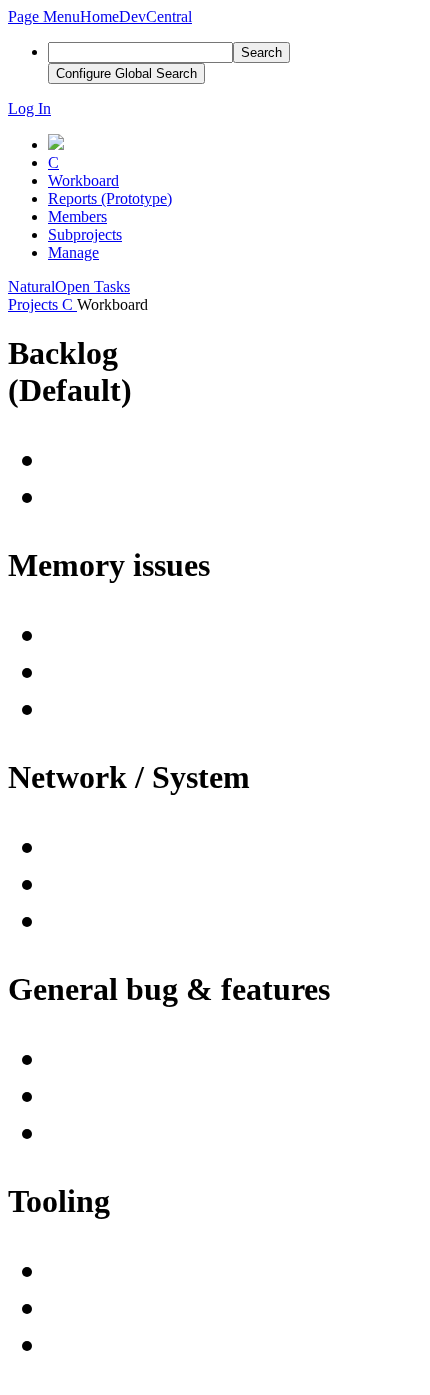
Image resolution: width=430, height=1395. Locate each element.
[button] (44, 16)
